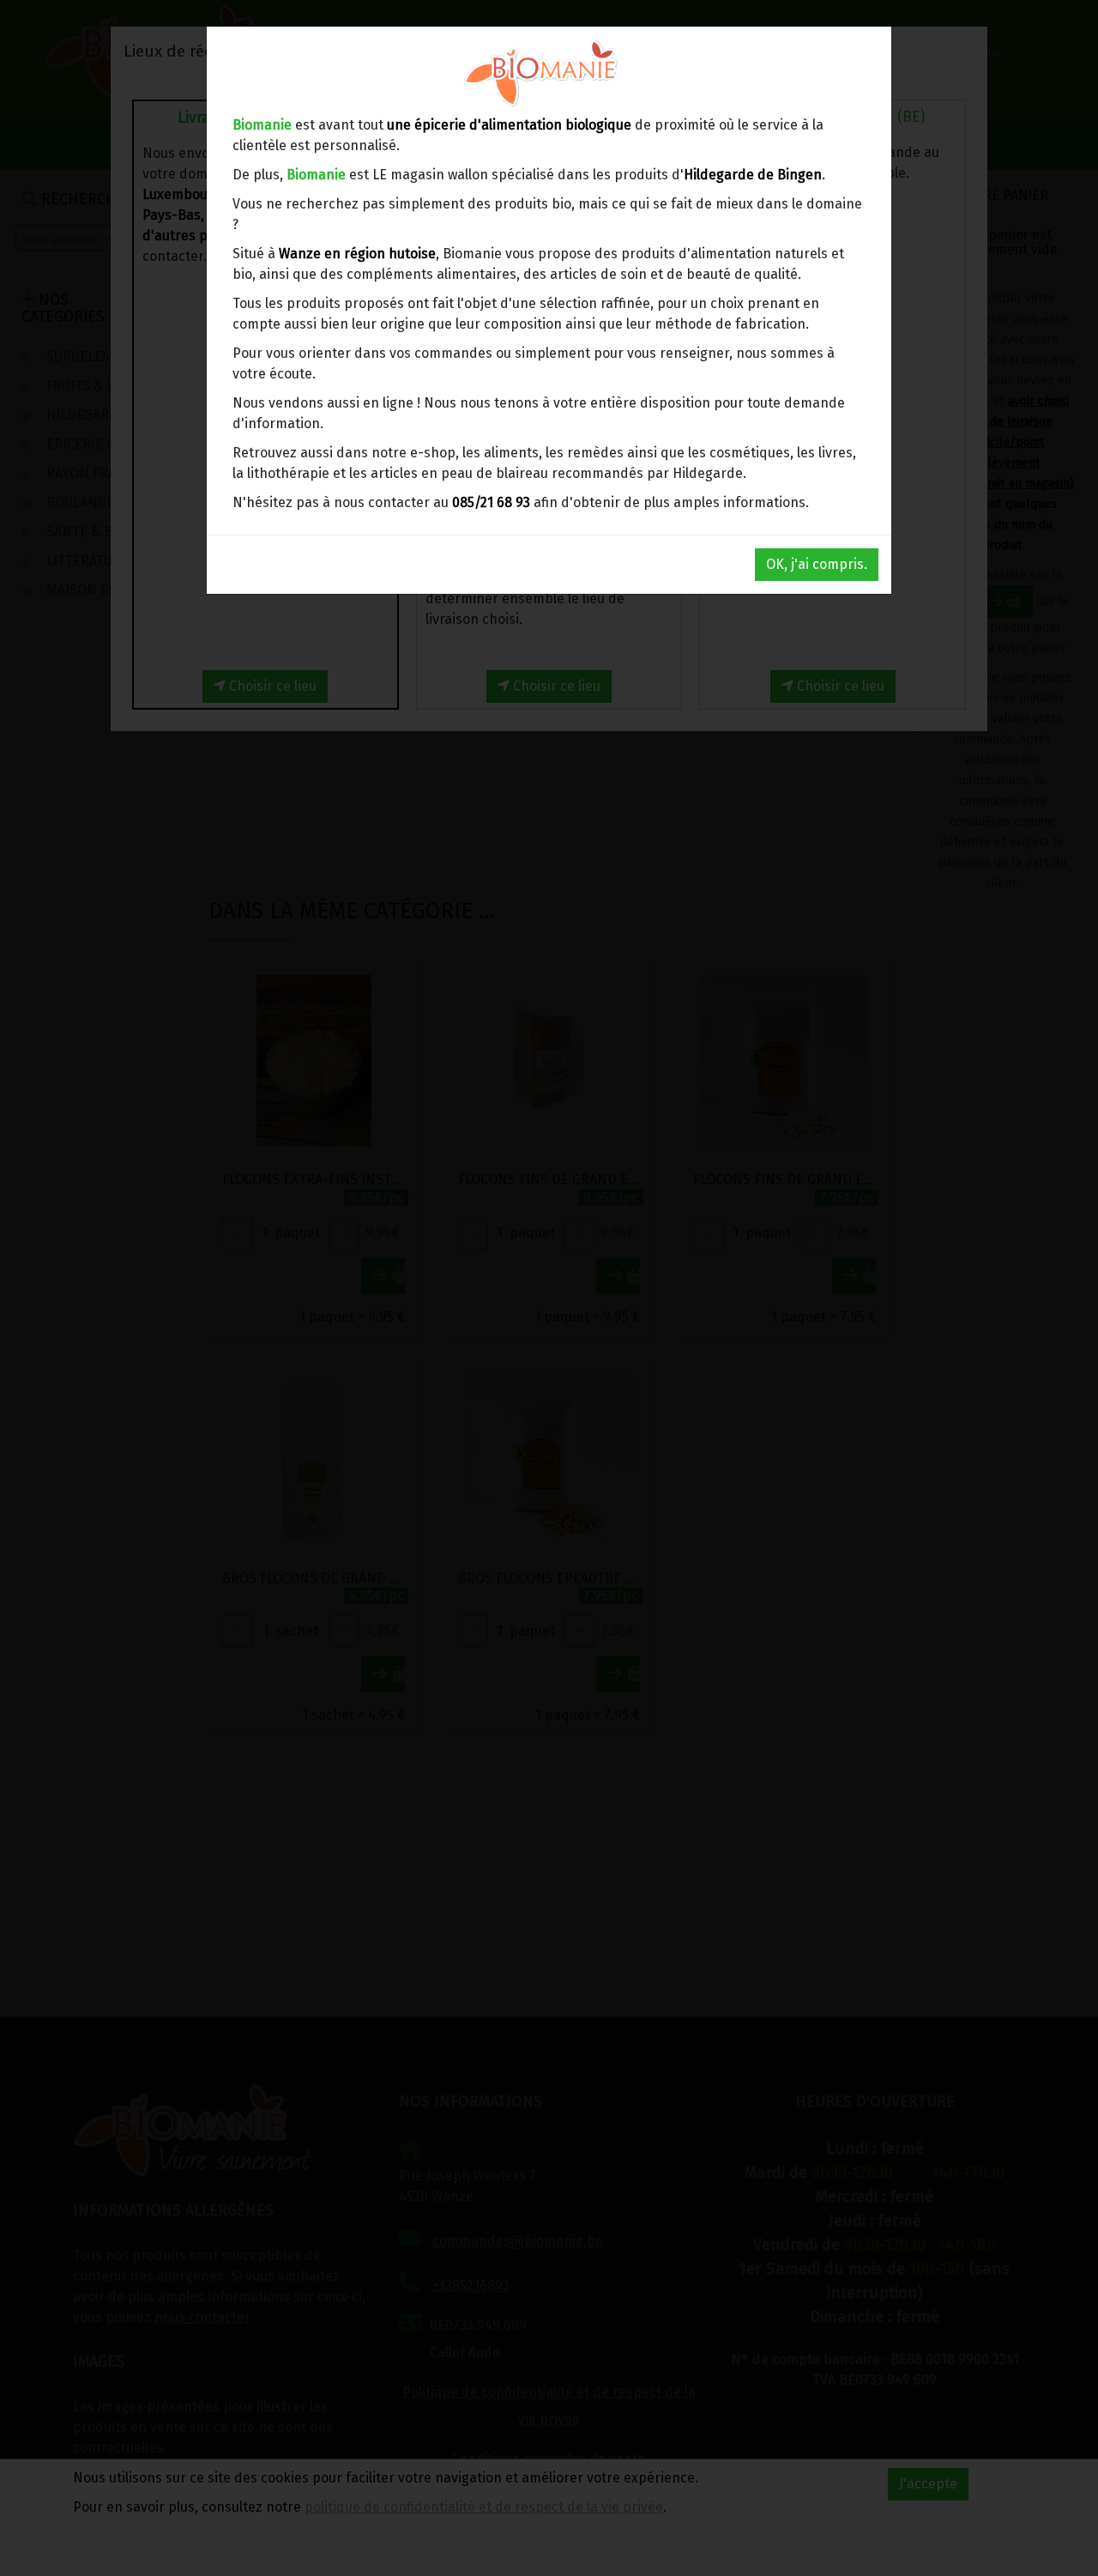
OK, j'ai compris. (817, 564)
